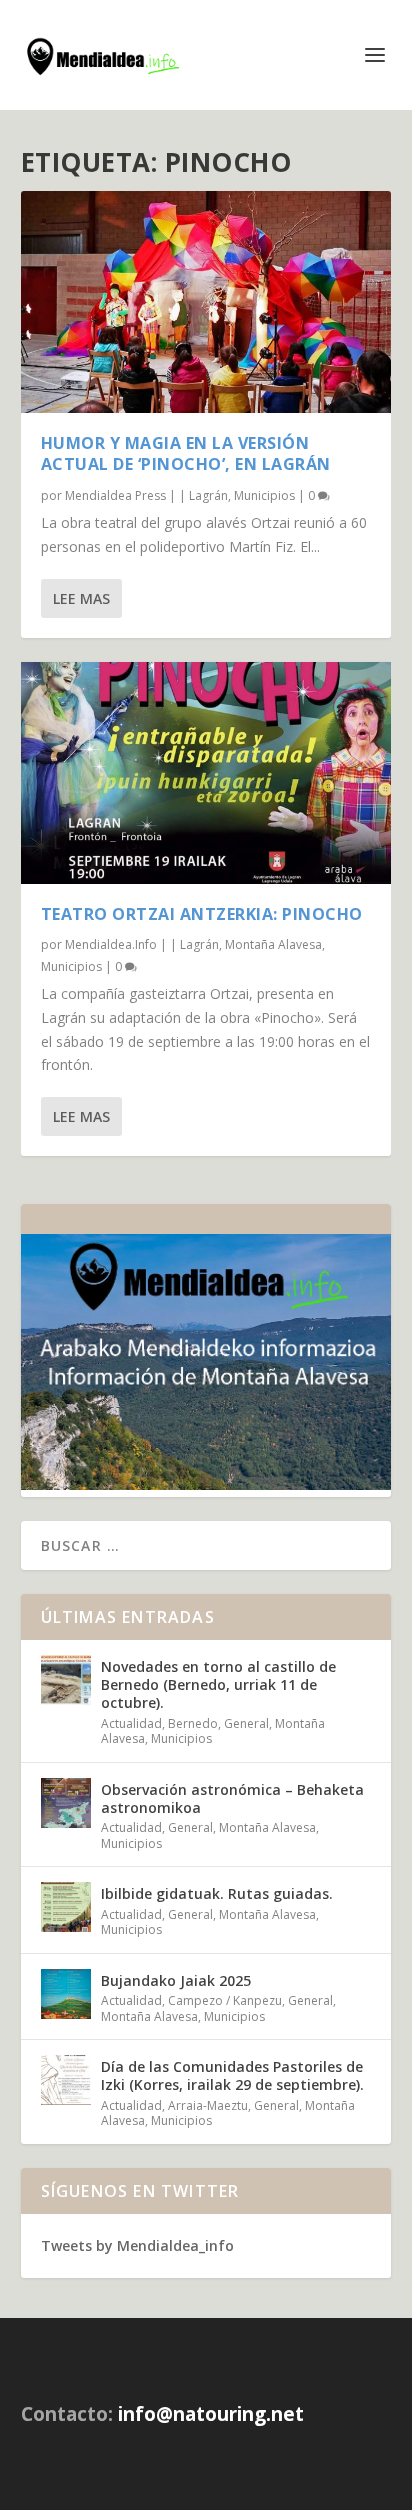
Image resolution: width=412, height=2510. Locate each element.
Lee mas (81, 598)
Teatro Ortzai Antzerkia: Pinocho (202, 914)
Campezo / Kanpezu (225, 2000)
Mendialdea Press (115, 495)
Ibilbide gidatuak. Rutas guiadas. (217, 1893)
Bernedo (193, 1723)
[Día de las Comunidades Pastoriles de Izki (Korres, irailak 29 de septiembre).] (66, 2080)
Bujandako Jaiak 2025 (176, 1980)
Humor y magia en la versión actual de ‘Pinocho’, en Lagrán (186, 453)
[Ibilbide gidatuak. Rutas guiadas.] (66, 1907)
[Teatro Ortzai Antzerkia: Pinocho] (206, 773)
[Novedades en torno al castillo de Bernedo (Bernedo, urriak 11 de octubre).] (66, 1680)
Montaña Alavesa (273, 944)
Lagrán (208, 495)
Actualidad (131, 1723)
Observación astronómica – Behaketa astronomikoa (232, 1798)
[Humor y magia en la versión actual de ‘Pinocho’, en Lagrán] (206, 302)
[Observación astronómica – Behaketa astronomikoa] (66, 1803)
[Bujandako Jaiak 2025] (66, 1994)
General (246, 1723)
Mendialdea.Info (111, 944)
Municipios (264, 495)
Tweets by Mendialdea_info (137, 2245)
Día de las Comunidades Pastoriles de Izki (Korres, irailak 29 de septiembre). (232, 2075)
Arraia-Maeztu (208, 2105)
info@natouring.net (211, 2414)
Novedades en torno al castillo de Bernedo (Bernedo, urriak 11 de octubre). (218, 1684)
